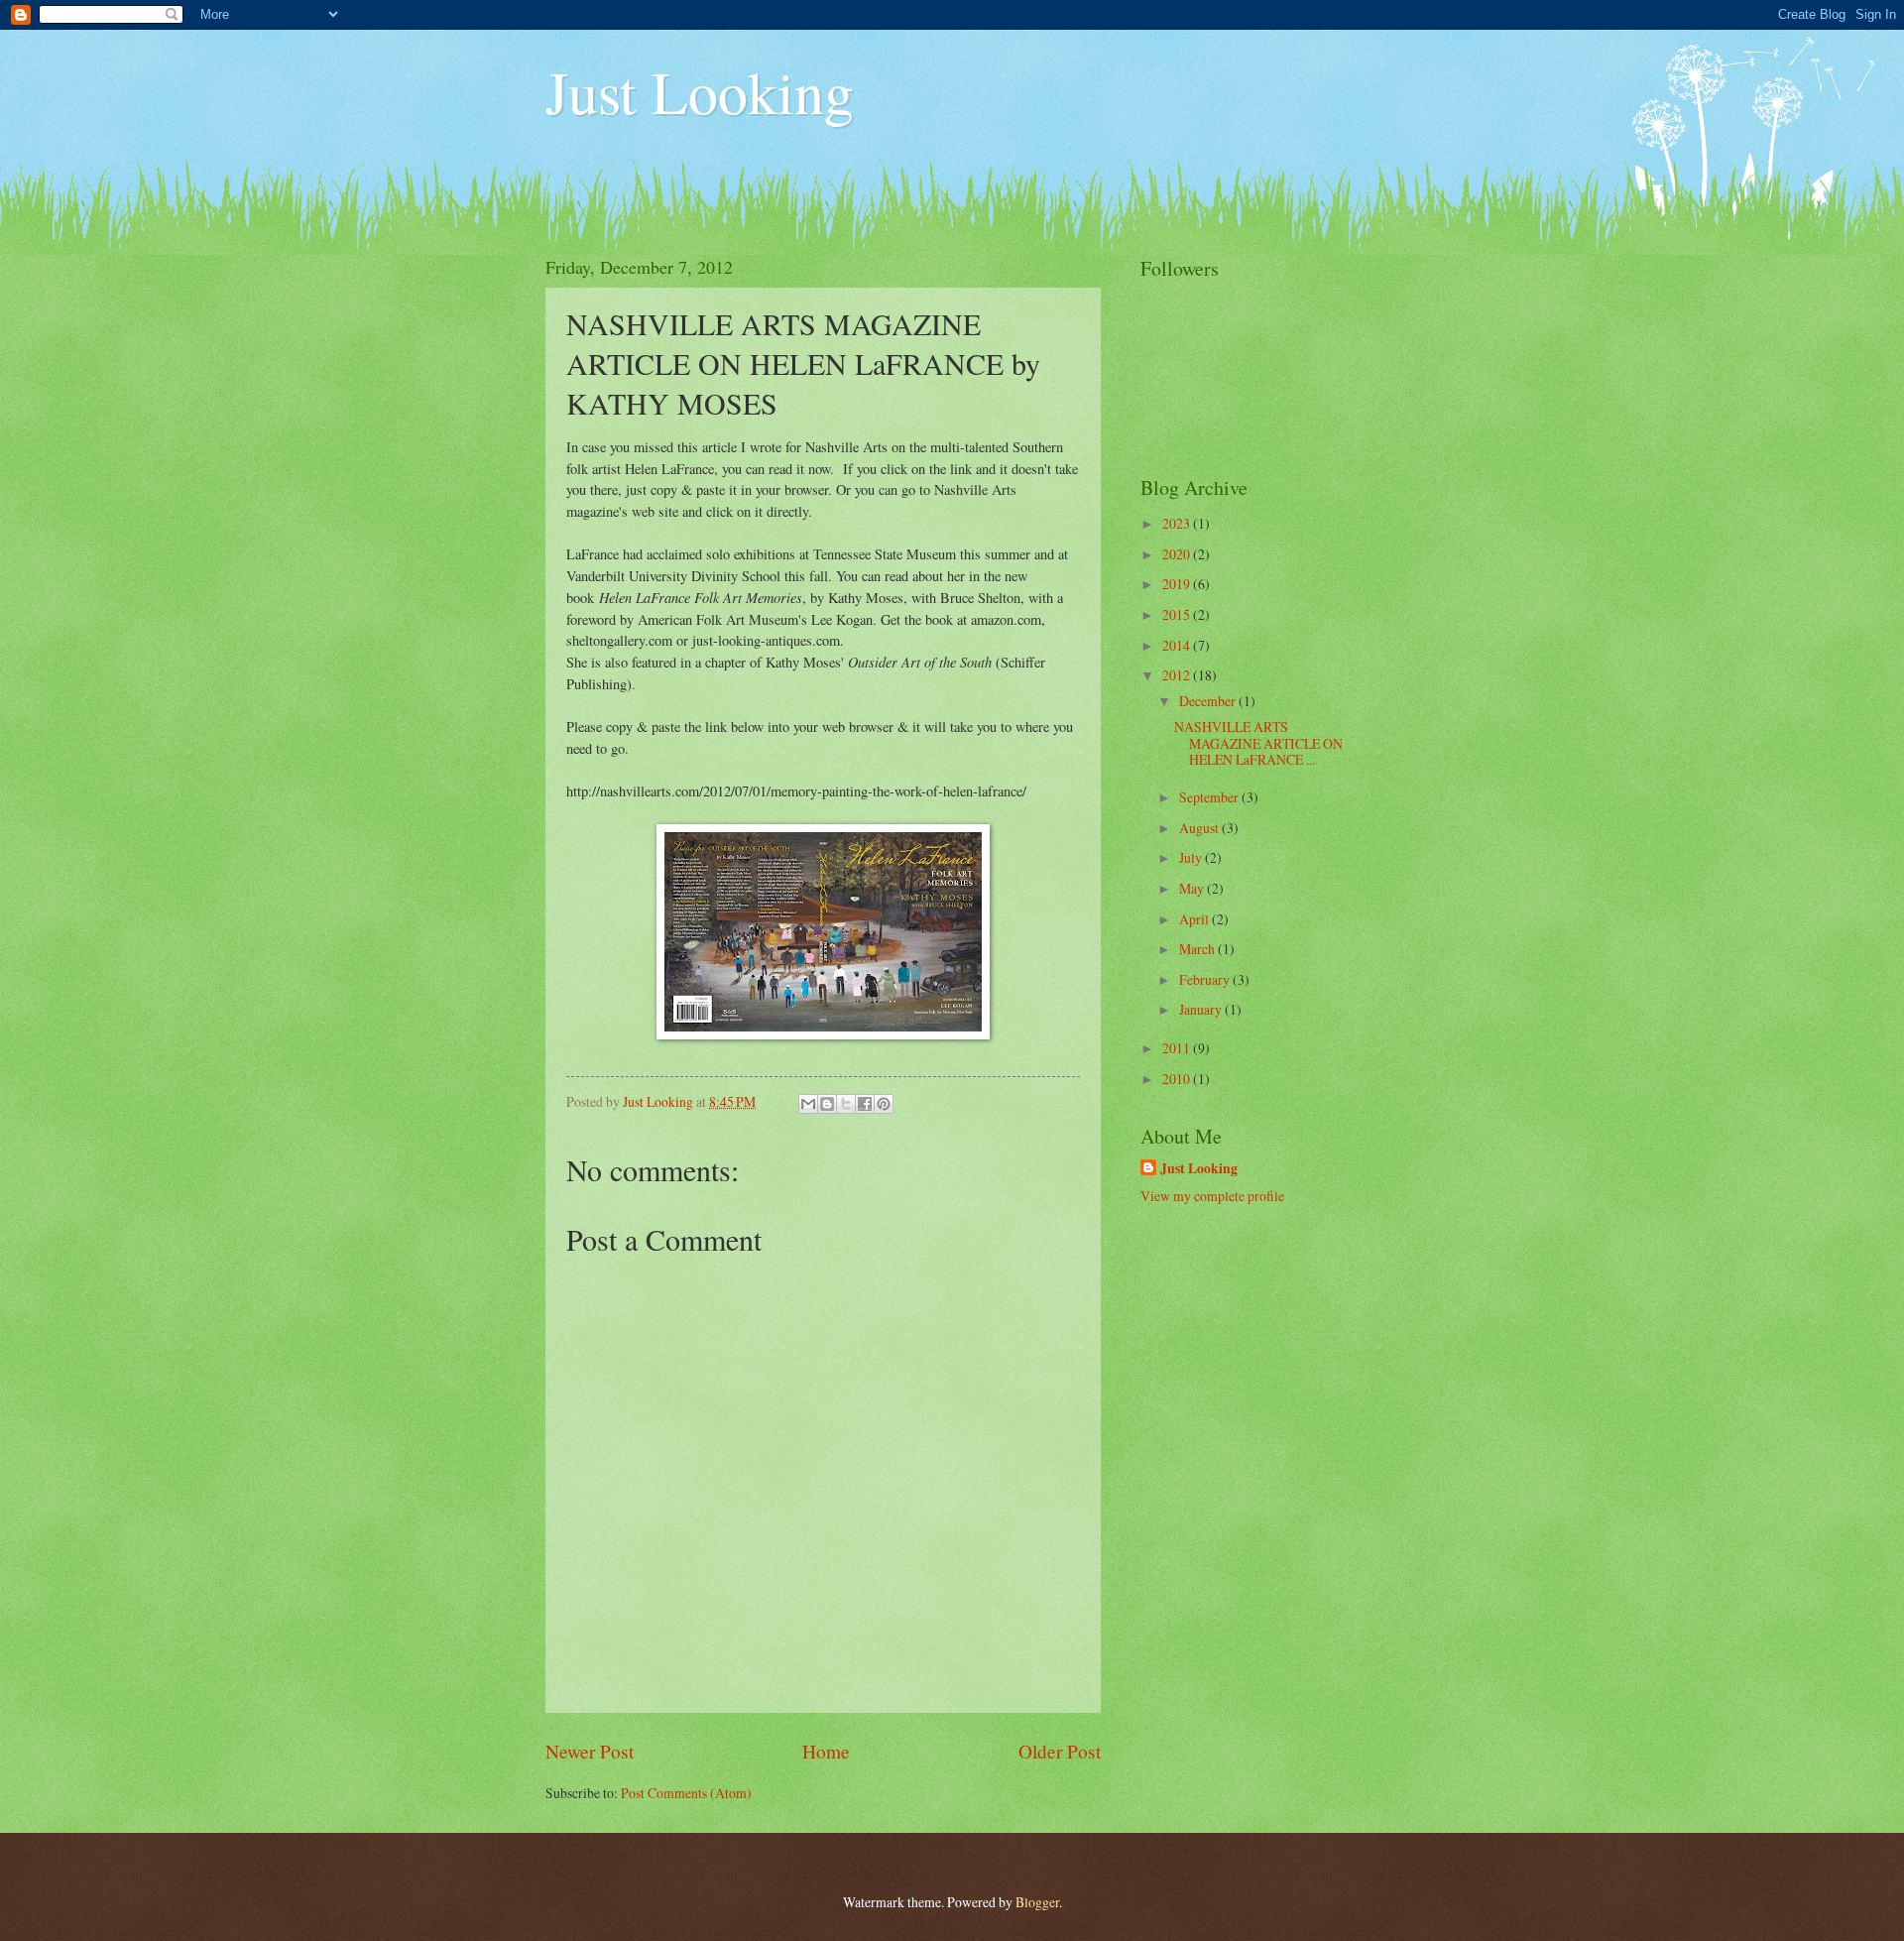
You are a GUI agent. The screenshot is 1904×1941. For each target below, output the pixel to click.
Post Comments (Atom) (686, 1793)
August (1200, 828)
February (1206, 979)
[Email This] (808, 1104)
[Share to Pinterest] (884, 1104)
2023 (1178, 523)
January (1202, 1009)
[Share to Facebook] (865, 1104)
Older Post (1060, 1751)
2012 (1178, 675)
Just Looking (700, 91)
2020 (1178, 554)
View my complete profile (1212, 1196)
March (1198, 949)
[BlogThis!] (827, 1104)
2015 (1178, 614)
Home (826, 1751)
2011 (1178, 1048)
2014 (1178, 645)
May (1193, 888)
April (1195, 919)
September (1210, 797)
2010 (1178, 1079)
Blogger (1037, 1902)
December (1209, 701)
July (1192, 857)
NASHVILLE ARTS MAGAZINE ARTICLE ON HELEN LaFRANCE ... (1258, 743)
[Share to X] (846, 1104)
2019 (1178, 584)
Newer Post (590, 1751)
